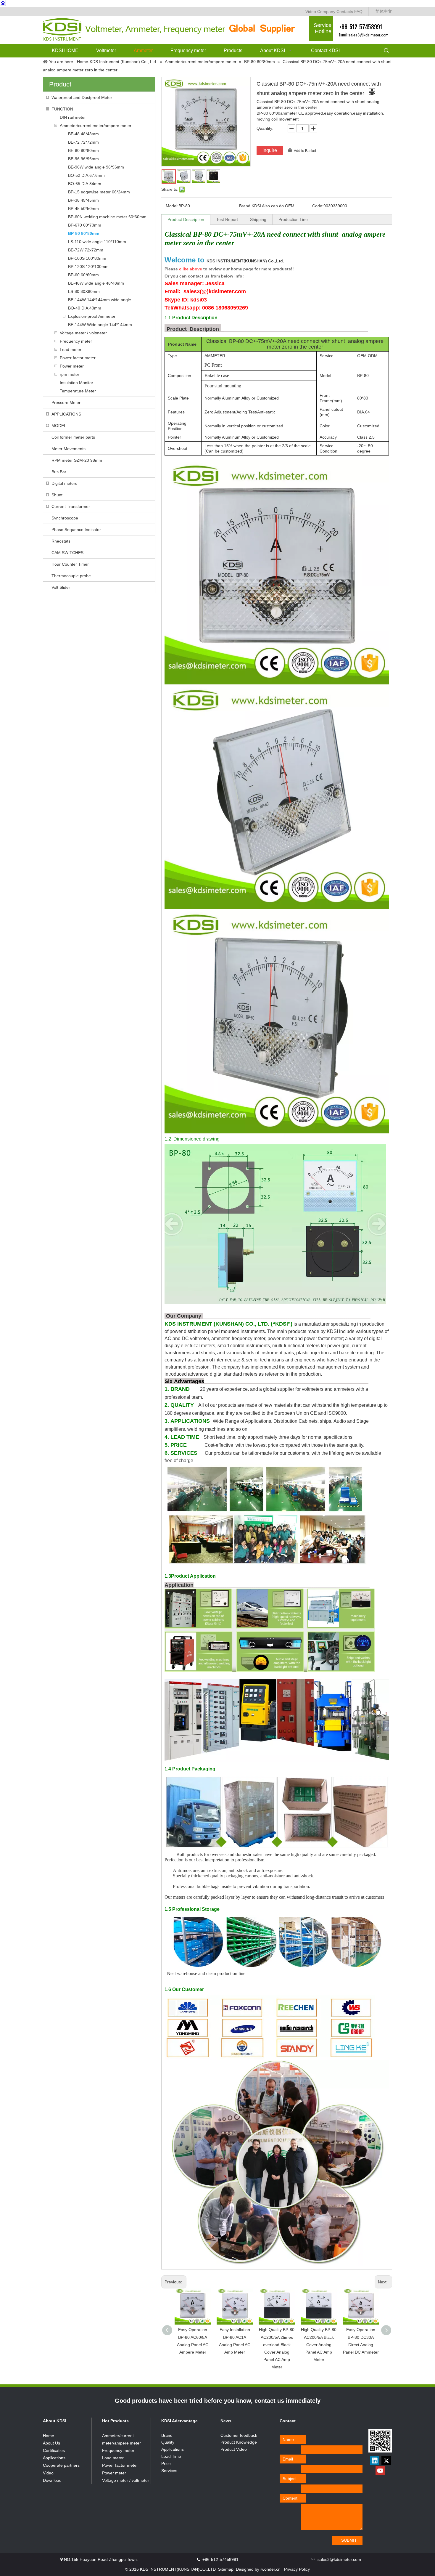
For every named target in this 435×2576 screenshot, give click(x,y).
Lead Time (171, 2456)
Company (326, 12)
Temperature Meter (78, 391)
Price (166, 2463)
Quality (168, 2442)
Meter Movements (69, 449)
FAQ (358, 12)
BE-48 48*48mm (83, 134)
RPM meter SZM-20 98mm (77, 460)
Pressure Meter (66, 402)
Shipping (258, 219)
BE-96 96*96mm (83, 159)
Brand (167, 2435)
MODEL (59, 426)
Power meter (72, 366)
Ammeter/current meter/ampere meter (96, 126)
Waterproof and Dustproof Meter (82, 97)
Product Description (186, 219)
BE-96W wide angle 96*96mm (96, 167)
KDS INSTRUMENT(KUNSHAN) (245, 261)
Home (49, 2436)
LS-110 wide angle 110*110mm (97, 242)
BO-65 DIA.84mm (85, 184)
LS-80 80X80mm (84, 291)
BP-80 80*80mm (84, 233)
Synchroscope (65, 518)
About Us (51, 2443)
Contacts (345, 12)
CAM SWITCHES (67, 553)
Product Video (234, 2449)
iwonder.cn (270, 2569)
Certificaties (54, 2450)
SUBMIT (349, 2540)
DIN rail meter (73, 117)
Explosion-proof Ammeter (92, 316)
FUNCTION (62, 109)
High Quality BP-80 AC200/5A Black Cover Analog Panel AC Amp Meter (319, 2345)
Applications (54, 2458)
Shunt (57, 495)
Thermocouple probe (71, 576)
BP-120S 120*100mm (88, 267)
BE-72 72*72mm (83, 142)
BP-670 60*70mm (85, 225)
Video (311, 12)
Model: (172, 206)
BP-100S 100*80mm (87, 258)
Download (52, 2480)
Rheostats (61, 541)
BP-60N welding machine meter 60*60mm (107, 217)
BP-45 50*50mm (83, 208)
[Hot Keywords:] (386, 51)
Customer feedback (239, 2435)
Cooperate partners (61, 2465)
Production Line (293, 219)
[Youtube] (380, 2471)
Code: (318, 206)
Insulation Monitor (76, 383)
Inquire (270, 150)
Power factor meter (78, 358)
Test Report (227, 219)
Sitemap (226, 2569)
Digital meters (64, 483)
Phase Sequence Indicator (76, 530)
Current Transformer (71, 506)
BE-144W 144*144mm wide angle (100, 300)
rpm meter (70, 374)
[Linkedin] (375, 2460)
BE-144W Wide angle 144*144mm (100, 325)
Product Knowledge (239, 2442)
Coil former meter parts (73, 437)
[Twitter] (386, 2460)
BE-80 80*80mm (83, 150)
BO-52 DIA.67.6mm (86, 175)
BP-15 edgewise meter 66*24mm (99, 192)
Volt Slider (61, 587)
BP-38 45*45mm (83, 200)
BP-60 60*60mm (83, 275)
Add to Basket (305, 151)
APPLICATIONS (66, 414)
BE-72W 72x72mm (86, 250)
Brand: (245, 206)
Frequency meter (76, 341)
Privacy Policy (297, 2569)
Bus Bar (59, 472)
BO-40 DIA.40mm (85, 308)
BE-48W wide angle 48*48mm (96, 283)
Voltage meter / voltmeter (83, 333)
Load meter (71, 349)
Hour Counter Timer (70, 564)
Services (169, 2471)
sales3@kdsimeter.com (368, 35)
